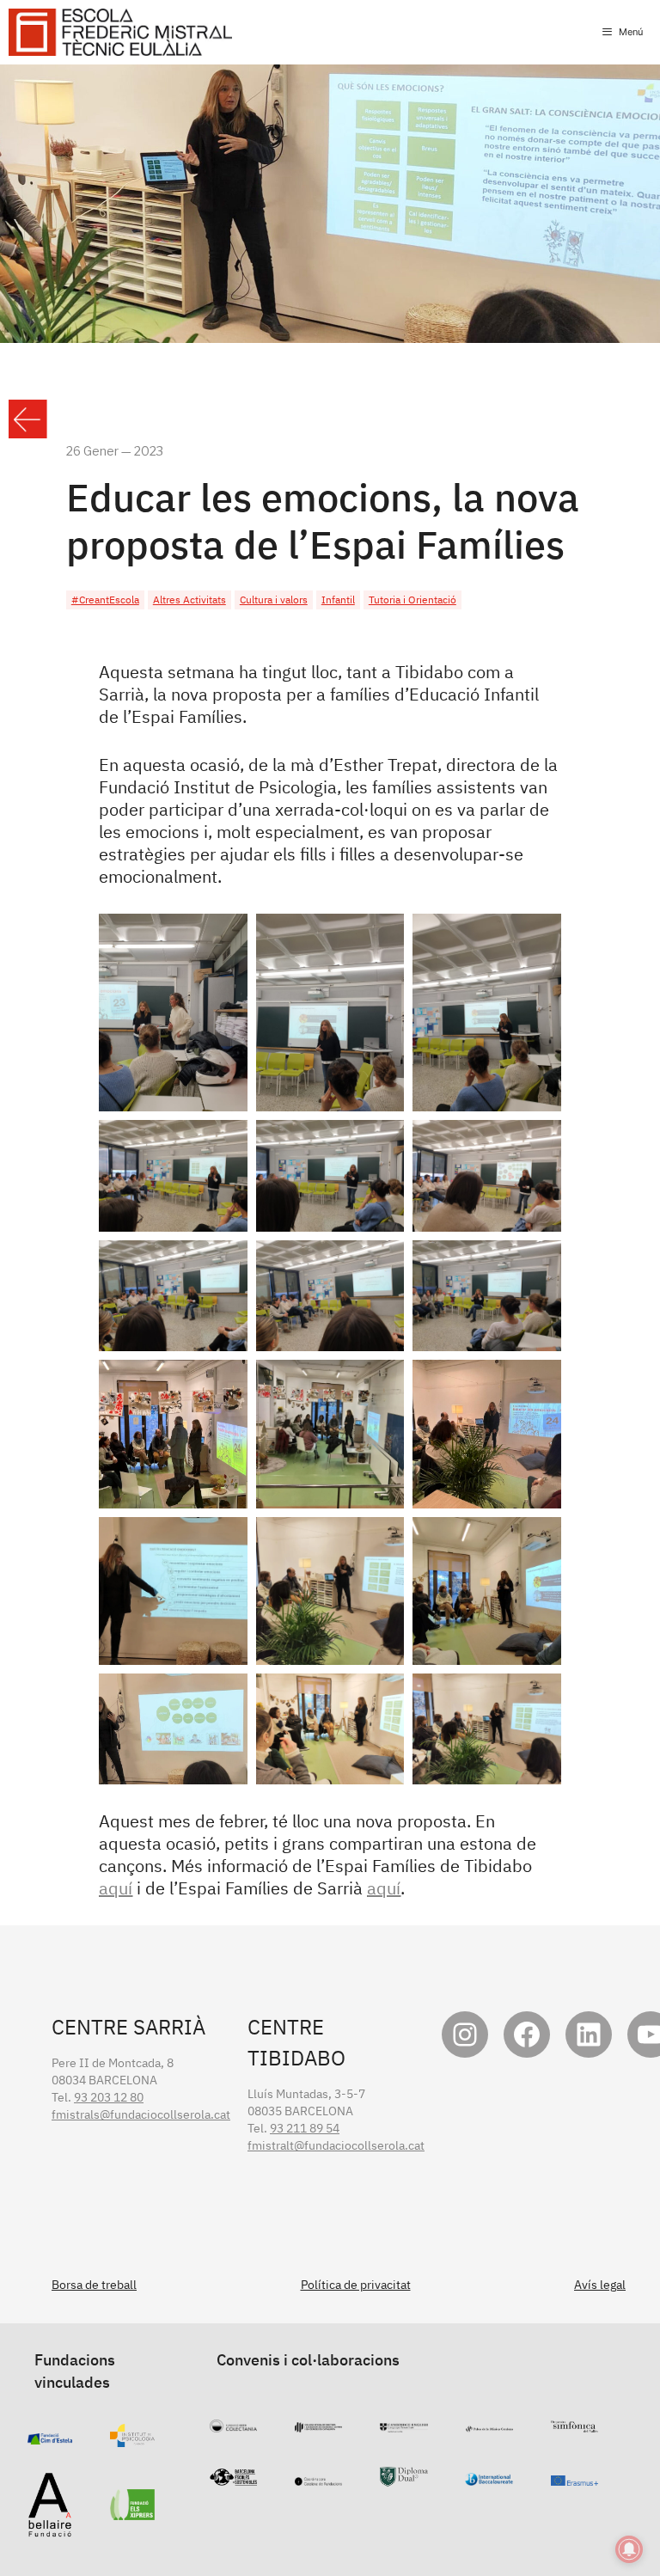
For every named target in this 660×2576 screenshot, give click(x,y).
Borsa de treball (94, 2285)
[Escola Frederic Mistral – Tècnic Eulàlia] (120, 32)
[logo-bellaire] (50, 2529)
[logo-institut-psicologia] (133, 2438)
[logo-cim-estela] (50, 2436)
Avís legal (600, 2285)
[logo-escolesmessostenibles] (233, 2477)
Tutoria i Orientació (412, 600)
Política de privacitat (356, 2285)
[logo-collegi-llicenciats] (318, 2424)
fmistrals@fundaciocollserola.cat (141, 2114)
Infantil (338, 600)
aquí (116, 1888)
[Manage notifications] (629, 2549)
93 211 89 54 (305, 2128)
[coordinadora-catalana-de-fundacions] (318, 2477)
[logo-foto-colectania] (233, 2424)
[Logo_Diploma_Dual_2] (403, 2478)
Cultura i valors (274, 600)
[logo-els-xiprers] (133, 2512)
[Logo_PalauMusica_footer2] (489, 2424)
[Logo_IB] (489, 2477)
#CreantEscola (105, 600)
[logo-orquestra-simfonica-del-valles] (574, 2424)
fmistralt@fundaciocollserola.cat (336, 2145)
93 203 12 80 (109, 2097)
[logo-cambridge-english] (403, 2424)
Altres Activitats (189, 600)
